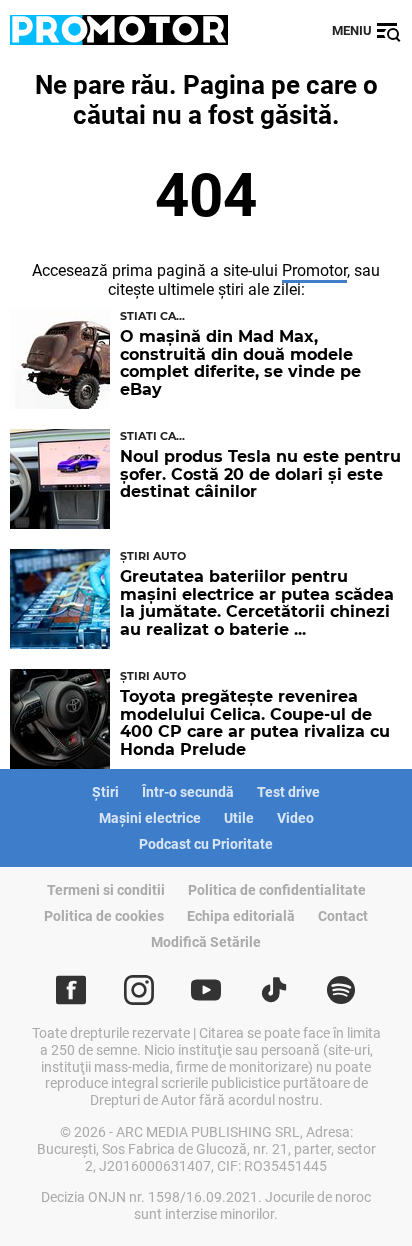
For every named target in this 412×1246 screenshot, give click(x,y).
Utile (239, 818)
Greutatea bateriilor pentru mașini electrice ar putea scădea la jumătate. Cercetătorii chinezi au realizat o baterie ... (257, 603)
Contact (343, 916)
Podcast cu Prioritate (206, 844)
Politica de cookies (104, 916)
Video (295, 818)
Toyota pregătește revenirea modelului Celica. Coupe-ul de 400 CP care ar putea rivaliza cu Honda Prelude (255, 723)
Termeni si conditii (106, 890)
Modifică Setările (206, 942)
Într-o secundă (188, 792)
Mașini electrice (150, 818)
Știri (105, 792)
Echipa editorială (241, 916)
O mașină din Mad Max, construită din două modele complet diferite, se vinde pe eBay (240, 363)
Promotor (314, 270)
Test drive (288, 792)
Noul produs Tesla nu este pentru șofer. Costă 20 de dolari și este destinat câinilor (260, 474)
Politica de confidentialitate (277, 890)
